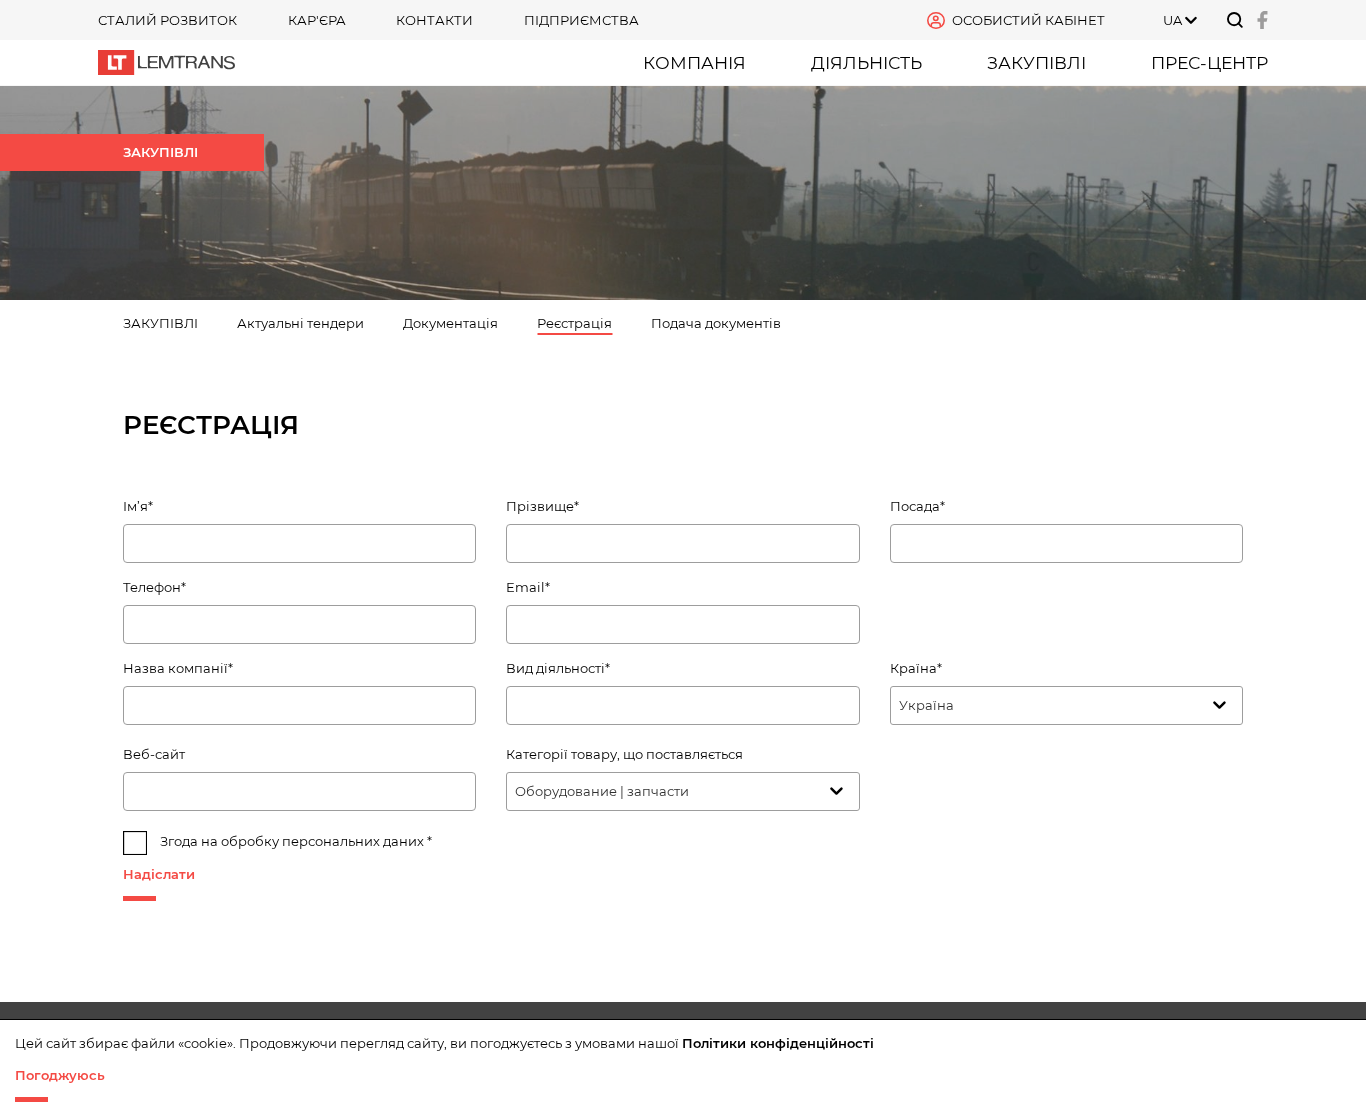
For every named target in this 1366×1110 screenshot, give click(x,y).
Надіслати (159, 874)
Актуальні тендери (300, 323)
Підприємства (581, 20)
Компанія (694, 62)
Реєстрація (574, 323)
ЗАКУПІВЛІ (1036, 62)
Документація (450, 323)
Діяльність (866, 62)
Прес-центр (1209, 62)
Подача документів (716, 323)
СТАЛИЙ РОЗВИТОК (167, 20)
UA (1172, 20)
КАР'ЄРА (317, 20)
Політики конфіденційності (778, 1043)
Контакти (434, 20)
